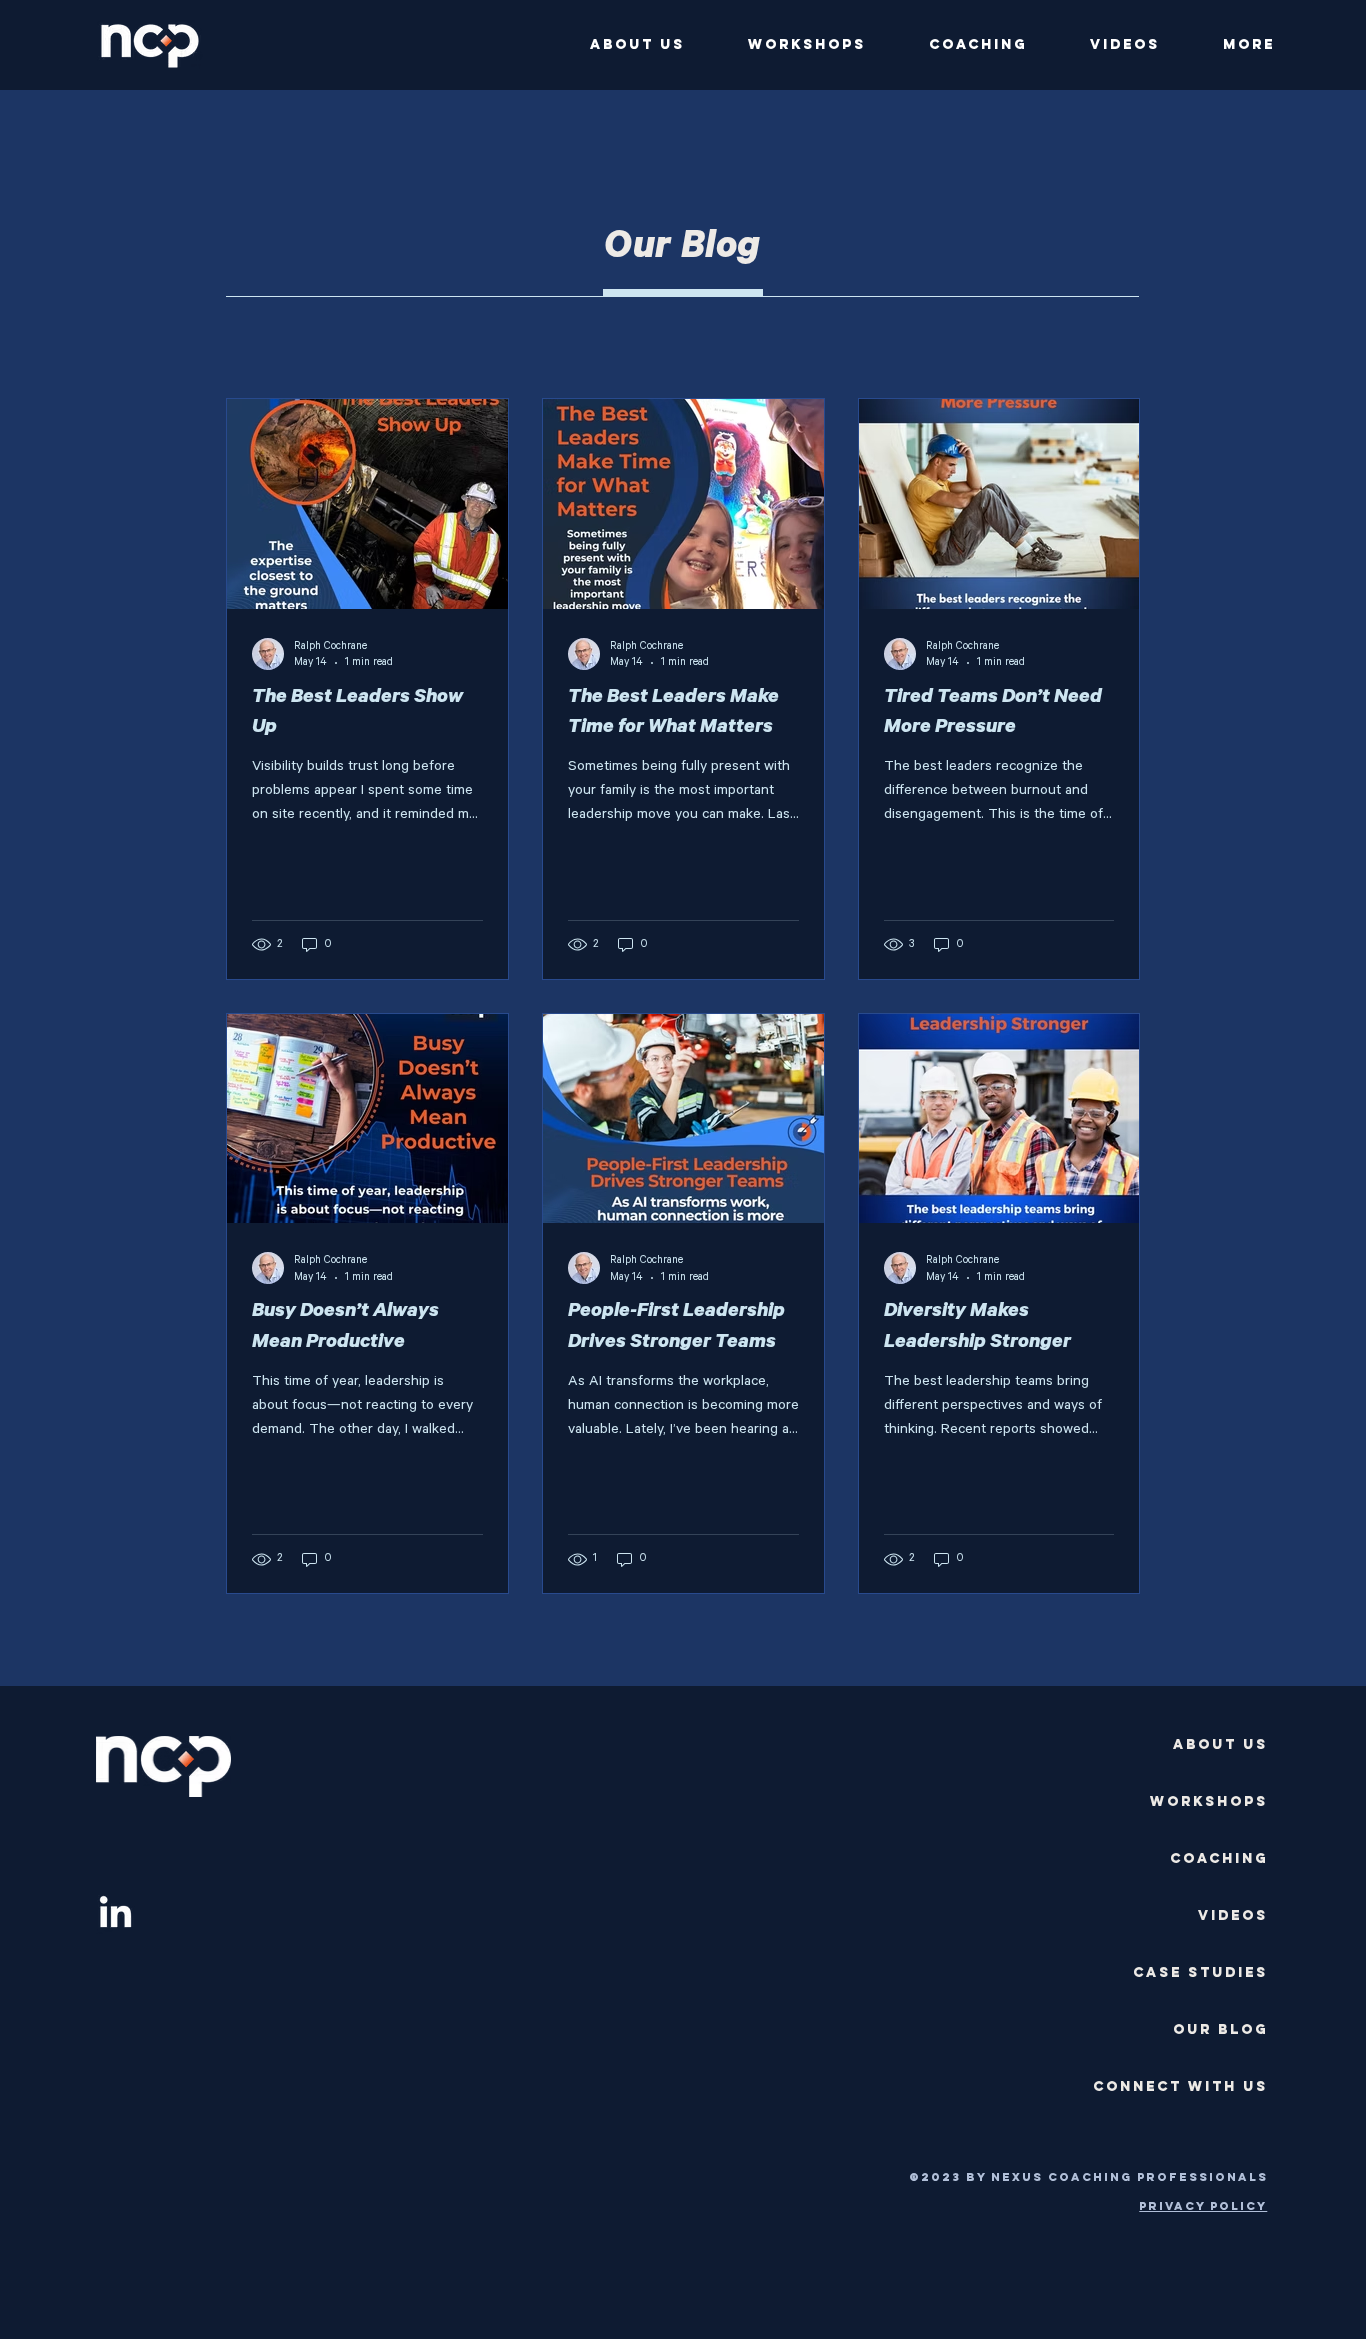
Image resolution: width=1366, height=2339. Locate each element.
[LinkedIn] (115, 1914)
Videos (1233, 1915)
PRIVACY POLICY (1203, 2206)
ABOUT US (1220, 1744)
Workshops (1209, 1801)
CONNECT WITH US (1180, 2086)
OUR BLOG (1220, 2029)
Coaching (1219, 1858)
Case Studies (1200, 1972)
